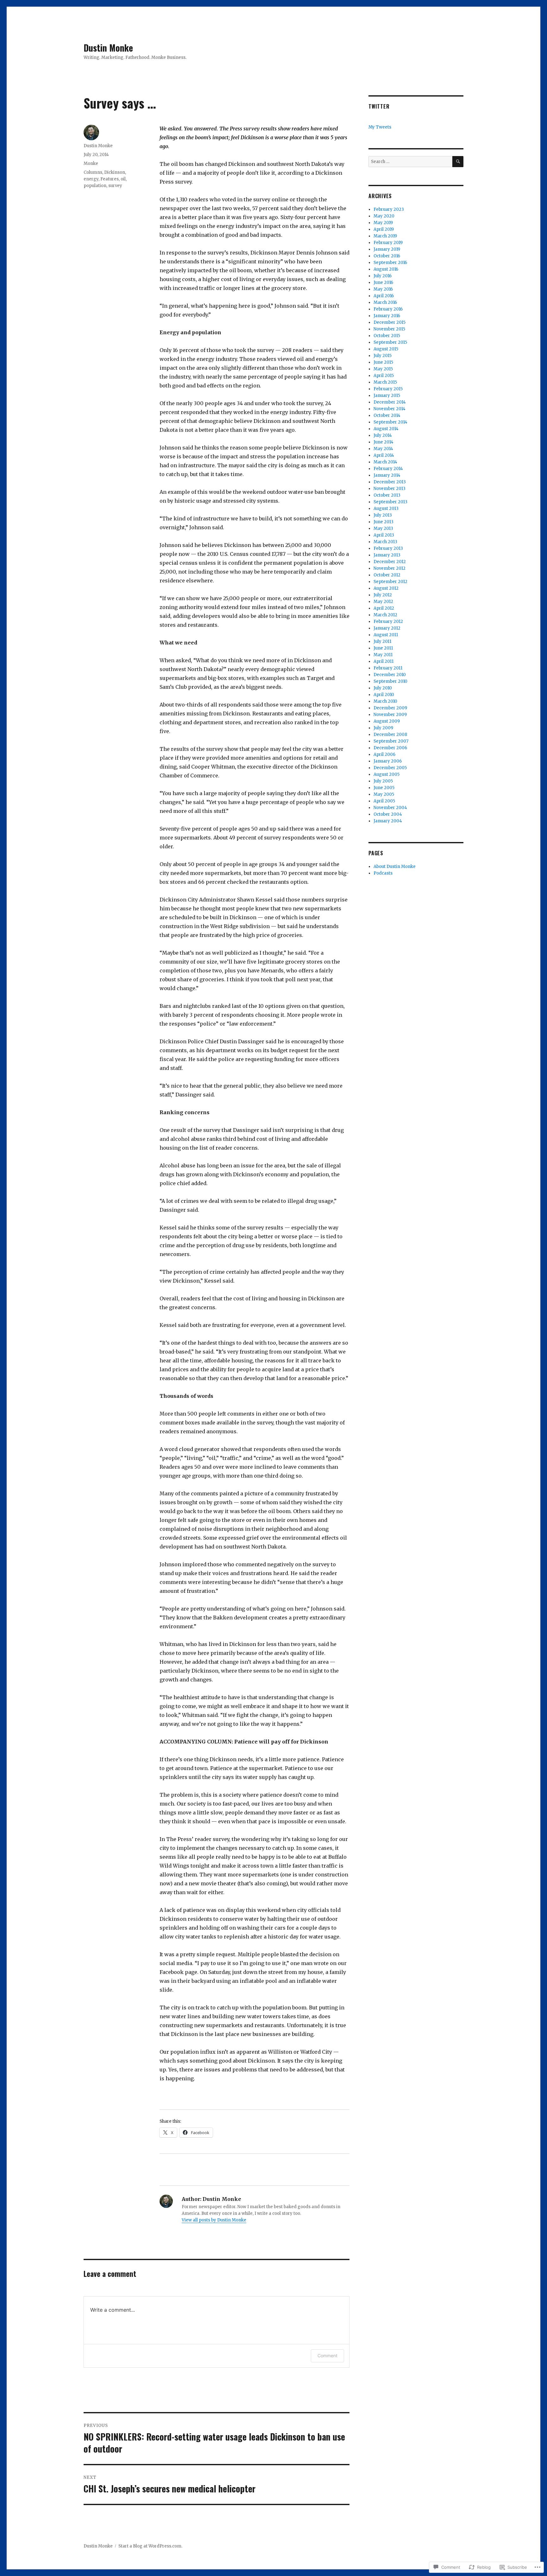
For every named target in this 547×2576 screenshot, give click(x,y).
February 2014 (388, 469)
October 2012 (387, 575)
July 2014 (383, 435)
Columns (93, 172)
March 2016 (385, 302)
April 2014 (384, 455)
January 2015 (387, 396)
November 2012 (390, 568)
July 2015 (383, 356)
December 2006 (390, 748)
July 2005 (383, 781)
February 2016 (388, 309)
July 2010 (383, 688)
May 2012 (383, 602)
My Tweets (380, 127)
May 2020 (384, 216)
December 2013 (390, 482)
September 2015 (390, 342)
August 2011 (386, 635)
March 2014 (385, 462)
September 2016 (390, 263)
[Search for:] (410, 162)
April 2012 (384, 608)
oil (123, 179)
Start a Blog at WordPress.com (150, 2546)
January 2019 (387, 249)
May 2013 (383, 528)
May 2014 (383, 449)
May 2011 (383, 655)
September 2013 (390, 502)
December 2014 (390, 402)
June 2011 (383, 648)
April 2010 (384, 695)
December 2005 (390, 768)
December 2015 (390, 322)
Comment (327, 2356)
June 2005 (384, 788)
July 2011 (382, 641)
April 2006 (384, 754)
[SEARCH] (458, 162)
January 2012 (387, 628)
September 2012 (390, 582)
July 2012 (383, 595)
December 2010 (390, 675)
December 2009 (390, 708)
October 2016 (387, 256)
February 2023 (389, 209)
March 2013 (385, 542)
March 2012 (385, 615)
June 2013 (384, 522)
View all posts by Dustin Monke (214, 2220)
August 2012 (386, 588)
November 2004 (390, 808)
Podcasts (383, 873)
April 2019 (384, 229)
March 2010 (385, 701)
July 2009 (383, 728)
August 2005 (387, 774)
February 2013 (388, 548)
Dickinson (115, 172)
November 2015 (389, 329)
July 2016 (383, 276)
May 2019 (383, 223)
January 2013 (387, 555)
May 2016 (383, 289)
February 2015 (388, 389)
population (95, 186)
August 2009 (387, 721)
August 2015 (386, 349)
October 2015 (387, 336)
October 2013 (387, 495)
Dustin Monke (108, 48)
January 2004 (388, 821)
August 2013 (386, 509)
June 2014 (384, 442)
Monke (91, 163)
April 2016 (384, 296)
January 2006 (388, 761)
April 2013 (384, 535)
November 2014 (390, 409)
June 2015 (383, 362)
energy (91, 179)
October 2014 (387, 415)
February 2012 (388, 622)
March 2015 (385, 382)
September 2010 (390, 681)
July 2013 (383, 515)
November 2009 (390, 715)
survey (115, 186)
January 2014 (387, 475)
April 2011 (384, 661)
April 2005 (384, 801)
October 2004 (388, 814)
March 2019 (385, 236)
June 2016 (383, 283)
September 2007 (391, 741)
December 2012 (390, 562)
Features (110, 179)
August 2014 (386, 429)
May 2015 (383, 369)
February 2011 (388, 668)
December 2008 (390, 735)
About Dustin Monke (395, 867)
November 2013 (390, 489)
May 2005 (384, 794)
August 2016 (386, 269)
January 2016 (387, 316)
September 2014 (390, 422)
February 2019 (388, 243)
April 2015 (384, 376)
